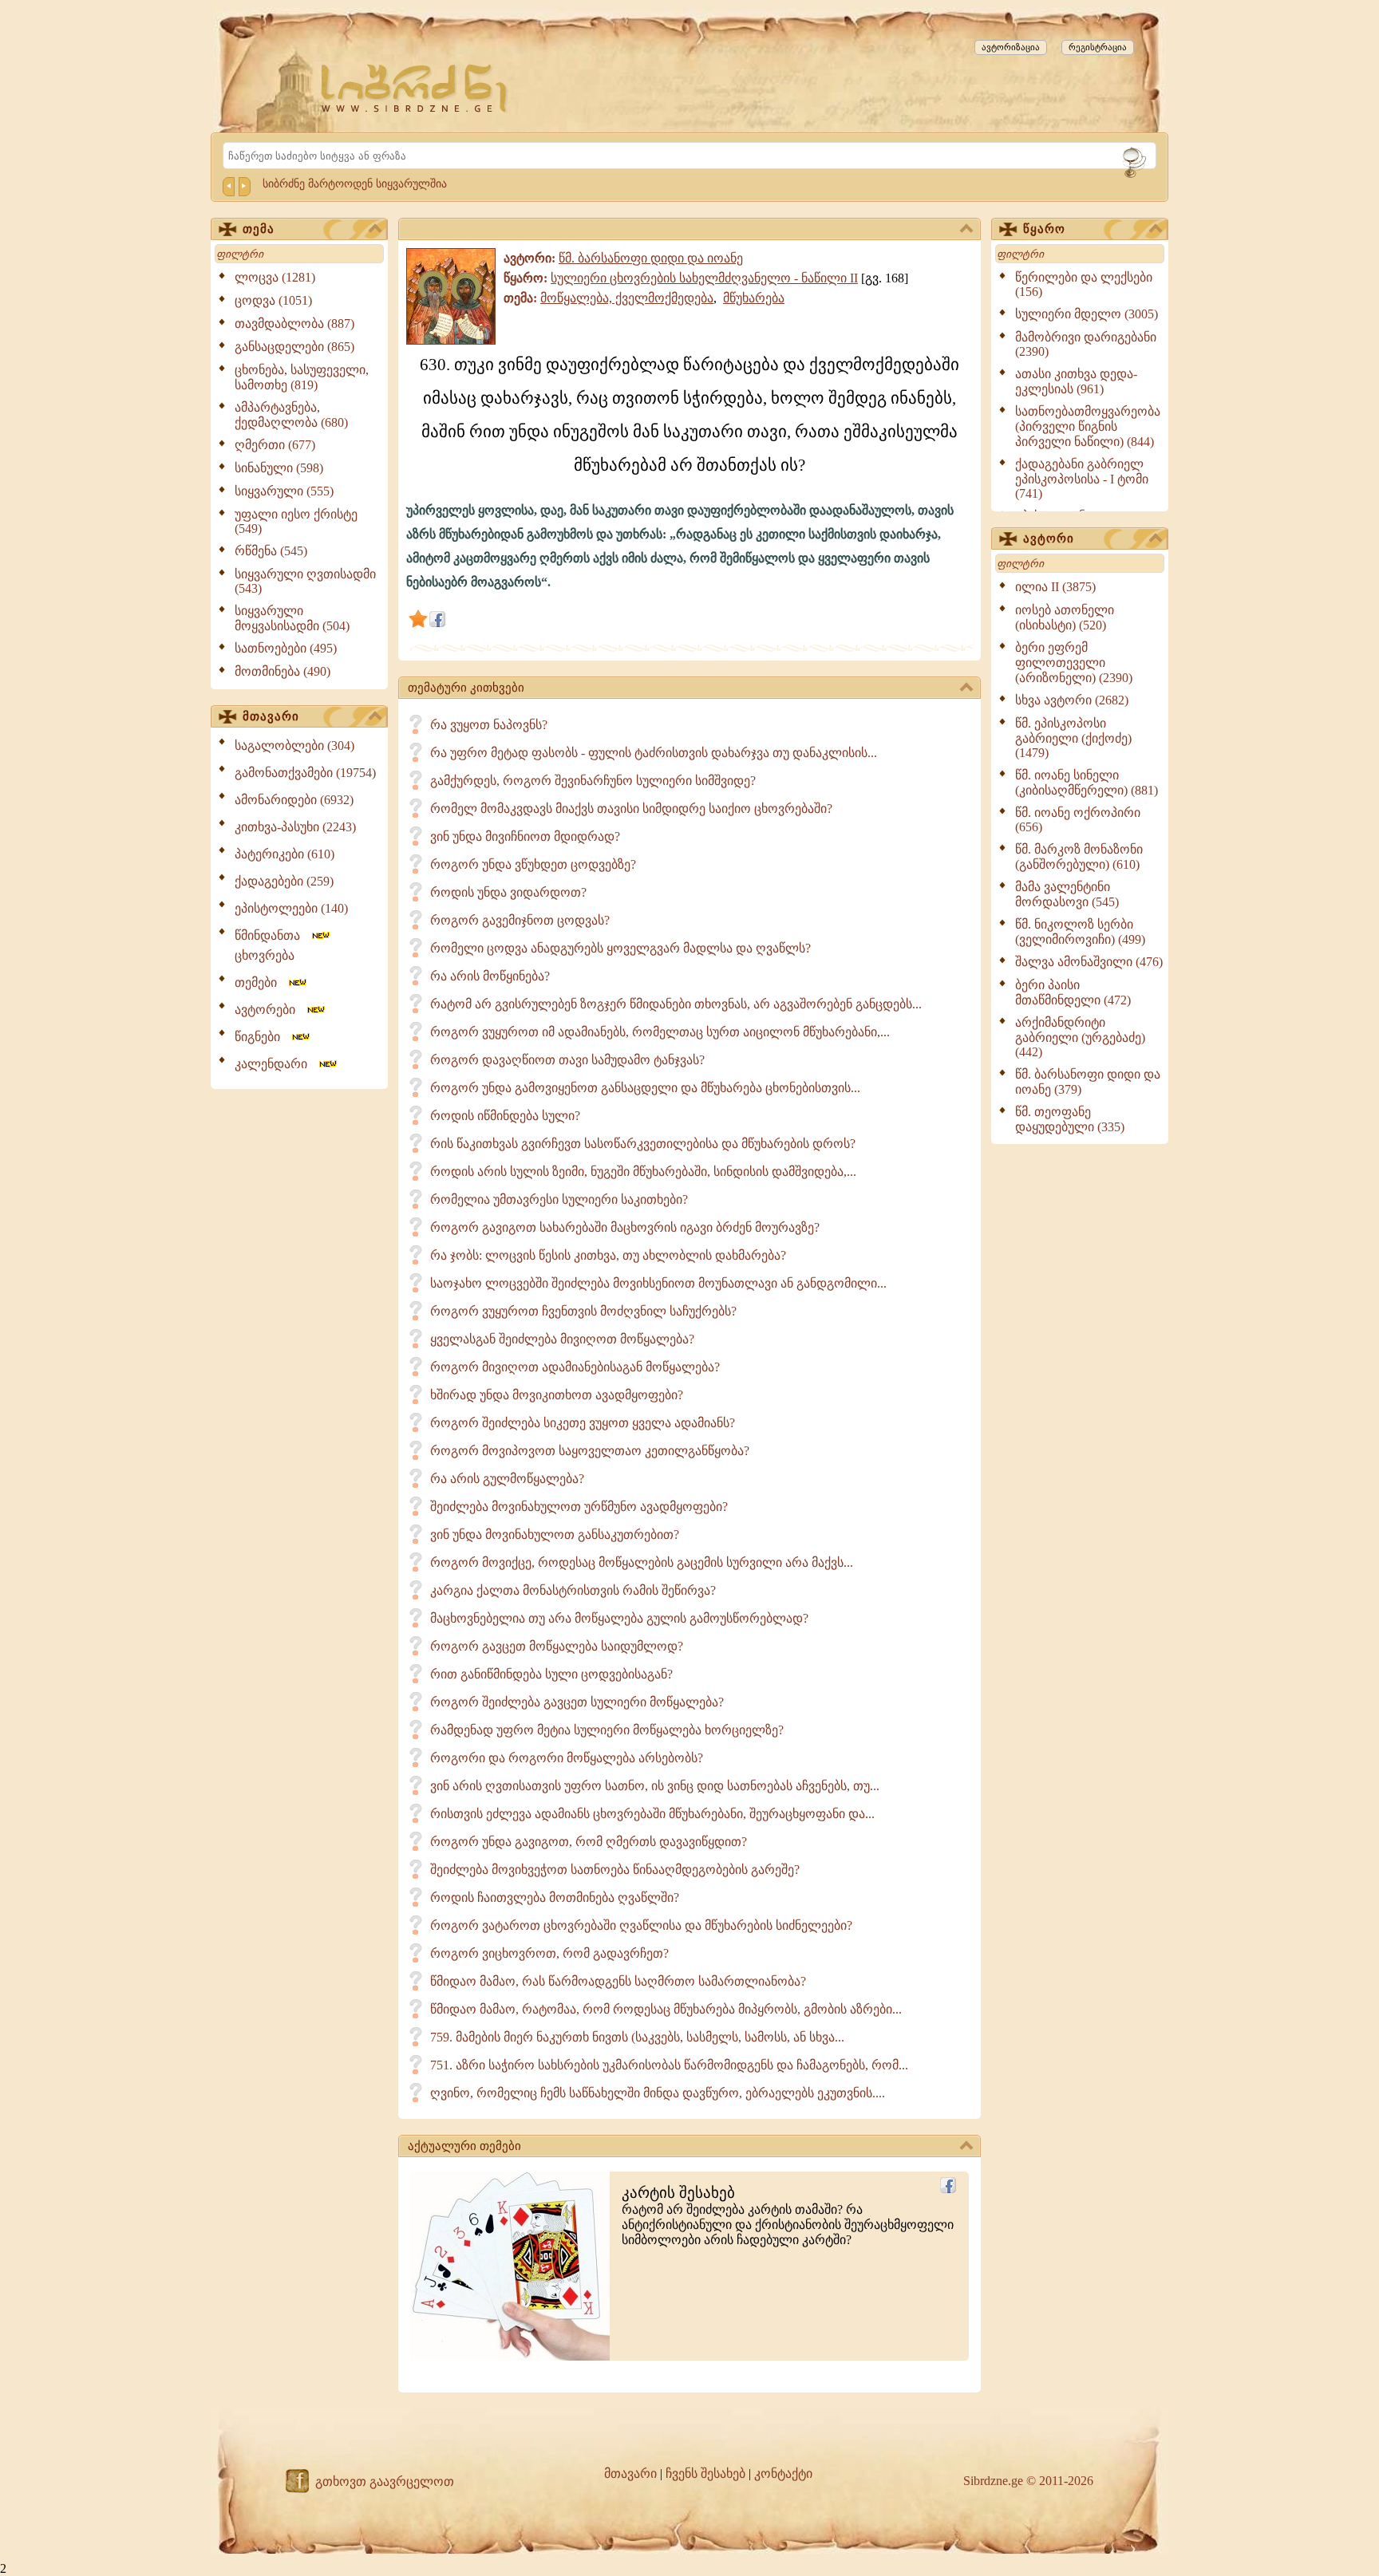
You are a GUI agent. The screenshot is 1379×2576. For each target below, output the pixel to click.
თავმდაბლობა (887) (294, 323)
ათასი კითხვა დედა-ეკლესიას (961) (1076, 381)
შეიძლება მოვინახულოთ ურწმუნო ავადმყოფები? (579, 1507)
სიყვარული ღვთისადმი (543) (305, 581)
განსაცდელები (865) (294, 347)
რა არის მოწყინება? (490, 976)
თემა (259, 229)
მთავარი (271, 716)
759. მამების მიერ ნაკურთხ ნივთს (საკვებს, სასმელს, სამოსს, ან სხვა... (637, 2037)
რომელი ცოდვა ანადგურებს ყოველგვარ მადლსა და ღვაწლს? (620, 948)
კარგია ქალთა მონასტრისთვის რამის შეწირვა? (573, 1590)
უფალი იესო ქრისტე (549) (296, 521)
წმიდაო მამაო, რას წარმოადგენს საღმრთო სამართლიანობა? (618, 1981)
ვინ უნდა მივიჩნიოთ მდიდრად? (525, 836)
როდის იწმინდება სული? (505, 1116)
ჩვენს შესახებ (705, 2473)
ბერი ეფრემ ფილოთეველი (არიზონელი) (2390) (1074, 663)
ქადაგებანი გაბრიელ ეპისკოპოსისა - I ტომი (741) (1082, 479)
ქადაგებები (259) (284, 881)
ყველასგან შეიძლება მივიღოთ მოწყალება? (562, 1339)
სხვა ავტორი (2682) (1072, 700)
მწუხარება (754, 298)
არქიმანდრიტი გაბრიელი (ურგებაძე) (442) (1080, 1037)
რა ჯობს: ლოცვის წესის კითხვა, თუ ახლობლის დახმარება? (608, 1255)
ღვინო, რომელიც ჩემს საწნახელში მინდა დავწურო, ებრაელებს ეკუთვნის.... (658, 2093)
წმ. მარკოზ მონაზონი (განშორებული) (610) (1079, 857)
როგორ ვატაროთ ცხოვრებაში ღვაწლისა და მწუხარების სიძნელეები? (641, 1925)
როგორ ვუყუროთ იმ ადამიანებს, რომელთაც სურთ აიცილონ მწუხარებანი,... (660, 1032)
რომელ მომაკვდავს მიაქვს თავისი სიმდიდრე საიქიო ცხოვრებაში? (631, 809)
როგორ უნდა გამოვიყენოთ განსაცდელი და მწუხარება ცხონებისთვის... (645, 1088)
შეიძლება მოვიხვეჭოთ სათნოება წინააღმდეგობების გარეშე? (615, 1870)
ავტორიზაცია (1011, 47)
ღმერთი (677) (275, 445)
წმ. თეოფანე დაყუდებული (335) (1070, 1119)
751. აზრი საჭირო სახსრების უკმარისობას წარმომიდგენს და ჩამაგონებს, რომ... (669, 2065)
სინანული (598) (279, 468)
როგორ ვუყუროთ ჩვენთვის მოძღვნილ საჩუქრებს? (583, 1311)
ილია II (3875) (1055, 587)
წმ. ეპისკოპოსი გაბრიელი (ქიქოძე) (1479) (1073, 738)
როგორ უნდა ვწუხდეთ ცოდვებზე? (533, 864)
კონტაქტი (783, 2473)
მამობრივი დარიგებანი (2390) (1086, 344)
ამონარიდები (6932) (294, 800)
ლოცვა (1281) (275, 277)
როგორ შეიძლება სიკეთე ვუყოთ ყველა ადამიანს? (583, 1423)
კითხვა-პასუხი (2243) (295, 827)
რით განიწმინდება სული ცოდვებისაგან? (551, 1674)
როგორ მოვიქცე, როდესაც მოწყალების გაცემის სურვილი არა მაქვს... (642, 1562)
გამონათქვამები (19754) (305, 773)
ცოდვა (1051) (273, 300)
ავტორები (270, 1010)
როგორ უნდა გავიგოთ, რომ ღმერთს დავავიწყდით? (589, 1842)
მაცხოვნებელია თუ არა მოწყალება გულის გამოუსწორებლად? (619, 1618)
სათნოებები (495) (286, 648)
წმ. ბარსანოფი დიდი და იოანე (651, 258)
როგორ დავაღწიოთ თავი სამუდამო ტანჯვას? (567, 1060)
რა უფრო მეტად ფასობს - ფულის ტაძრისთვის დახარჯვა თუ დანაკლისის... (654, 753)
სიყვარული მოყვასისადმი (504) (292, 618)
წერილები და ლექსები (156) (1084, 284)
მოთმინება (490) (283, 671)
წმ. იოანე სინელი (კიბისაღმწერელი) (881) (1087, 783)
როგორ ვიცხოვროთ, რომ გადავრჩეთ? (549, 1953)
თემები (261, 982)
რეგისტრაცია (1098, 47)
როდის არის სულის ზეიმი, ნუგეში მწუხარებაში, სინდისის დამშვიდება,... (643, 1172)
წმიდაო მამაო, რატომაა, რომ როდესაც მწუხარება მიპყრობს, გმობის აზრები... (666, 2009)
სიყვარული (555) (284, 491)
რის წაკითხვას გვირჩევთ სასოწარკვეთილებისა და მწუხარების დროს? (643, 1144)
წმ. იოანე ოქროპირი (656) (1078, 820)
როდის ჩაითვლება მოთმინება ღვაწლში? (555, 1897)
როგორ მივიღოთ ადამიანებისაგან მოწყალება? (575, 1367)
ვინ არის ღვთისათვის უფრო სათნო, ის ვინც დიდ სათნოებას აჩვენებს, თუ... (655, 1786)
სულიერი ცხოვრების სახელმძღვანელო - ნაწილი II (704, 278)
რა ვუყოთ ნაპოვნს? (489, 725)
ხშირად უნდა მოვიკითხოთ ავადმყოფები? (557, 1395)
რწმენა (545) (271, 551)
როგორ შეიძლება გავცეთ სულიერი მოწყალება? (577, 1702)
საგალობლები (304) (294, 746)
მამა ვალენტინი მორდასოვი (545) (1067, 894)
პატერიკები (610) (284, 854)
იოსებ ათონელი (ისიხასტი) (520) (1065, 617)
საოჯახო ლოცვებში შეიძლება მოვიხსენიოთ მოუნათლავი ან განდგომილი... (658, 1283)
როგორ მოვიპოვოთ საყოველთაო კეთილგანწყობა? (590, 1451)
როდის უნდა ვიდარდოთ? (508, 892)
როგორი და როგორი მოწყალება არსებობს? (567, 1758)
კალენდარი (276, 1064)
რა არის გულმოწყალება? (507, 1479)
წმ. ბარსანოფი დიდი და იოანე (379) (1088, 1082)
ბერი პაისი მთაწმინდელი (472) (1073, 992)
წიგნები (262, 1037)
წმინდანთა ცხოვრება (272, 945)
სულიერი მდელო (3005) (1087, 314)
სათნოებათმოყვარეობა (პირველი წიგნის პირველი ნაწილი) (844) (1088, 426)
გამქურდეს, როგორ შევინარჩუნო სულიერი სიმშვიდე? (593, 781)
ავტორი (1049, 538)
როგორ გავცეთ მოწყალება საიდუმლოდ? (557, 1646)
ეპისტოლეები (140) (291, 908)
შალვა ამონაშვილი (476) (1089, 962)
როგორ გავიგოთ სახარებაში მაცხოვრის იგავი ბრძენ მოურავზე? (625, 1227)
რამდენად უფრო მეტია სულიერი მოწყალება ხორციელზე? (607, 1730)
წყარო (1044, 229)
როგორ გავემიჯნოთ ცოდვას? (520, 920)
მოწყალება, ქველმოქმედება (627, 298)
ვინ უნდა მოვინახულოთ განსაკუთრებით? (555, 1535)
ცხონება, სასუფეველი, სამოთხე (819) (302, 377)
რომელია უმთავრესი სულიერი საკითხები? (559, 1199)
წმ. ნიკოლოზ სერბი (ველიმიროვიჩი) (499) (1080, 932)
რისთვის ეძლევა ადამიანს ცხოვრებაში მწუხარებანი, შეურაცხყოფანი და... (652, 1814)
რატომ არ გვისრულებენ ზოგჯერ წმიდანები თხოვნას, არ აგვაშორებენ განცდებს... (676, 1004)
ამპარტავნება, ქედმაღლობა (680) (291, 415)
